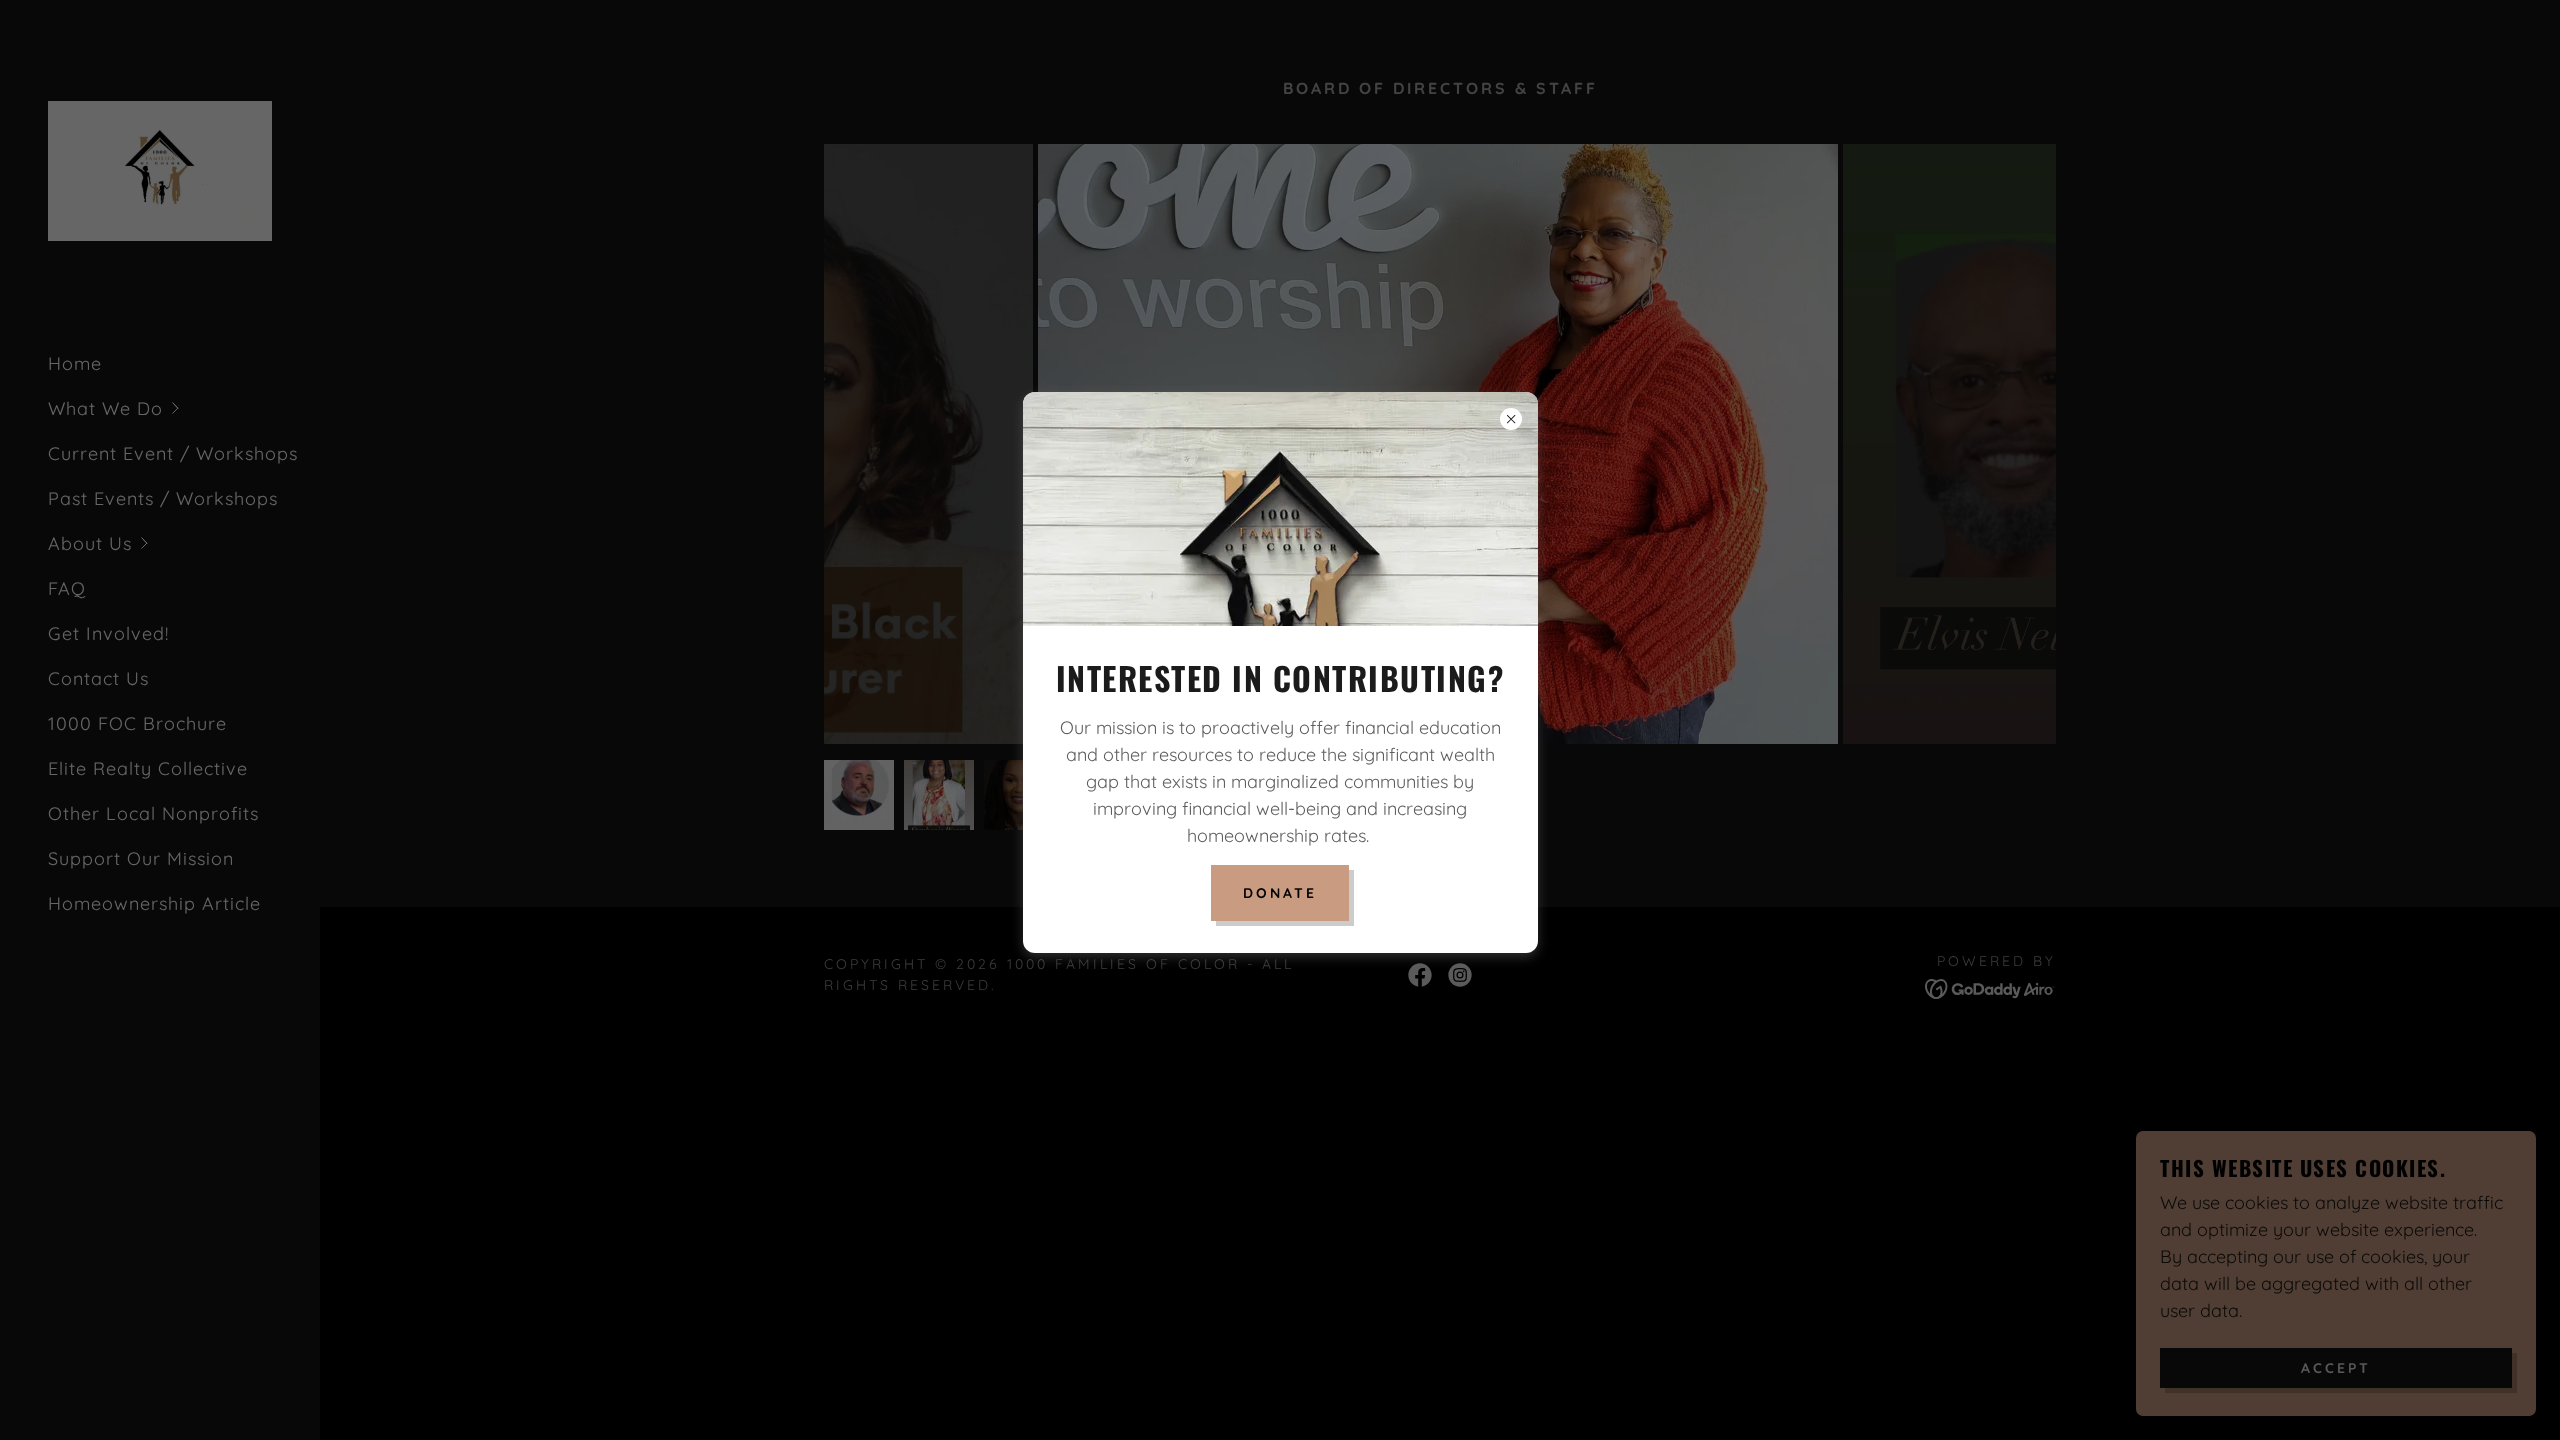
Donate (1280, 893)
